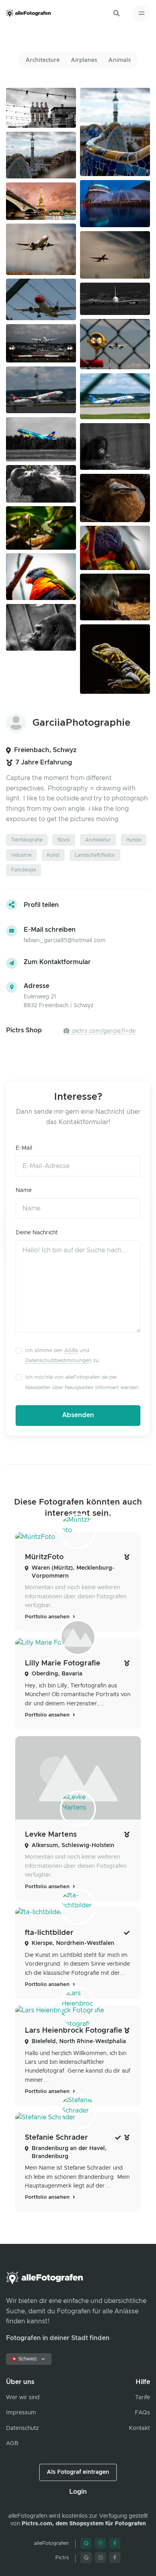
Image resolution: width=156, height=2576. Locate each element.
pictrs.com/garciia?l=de (103, 1031)
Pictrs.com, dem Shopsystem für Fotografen (84, 2524)
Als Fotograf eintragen (78, 2472)
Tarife (143, 2398)
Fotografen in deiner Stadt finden (58, 2338)
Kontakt (139, 2428)
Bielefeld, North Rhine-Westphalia (79, 2041)
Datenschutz (22, 2428)
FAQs (142, 2413)
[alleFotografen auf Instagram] (100, 2543)
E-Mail (24, 1148)
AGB (12, 2443)
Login (78, 2492)
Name (24, 1190)
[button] (116, 13)
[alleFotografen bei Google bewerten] (86, 2543)
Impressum (21, 2413)
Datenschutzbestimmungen (58, 1361)
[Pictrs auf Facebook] (115, 2558)
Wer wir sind (23, 2398)
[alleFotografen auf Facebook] (115, 2543)
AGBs (71, 1351)
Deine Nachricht (37, 1233)
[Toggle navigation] (141, 13)
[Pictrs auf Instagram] (100, 2558)
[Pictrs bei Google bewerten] (86, 2558)
